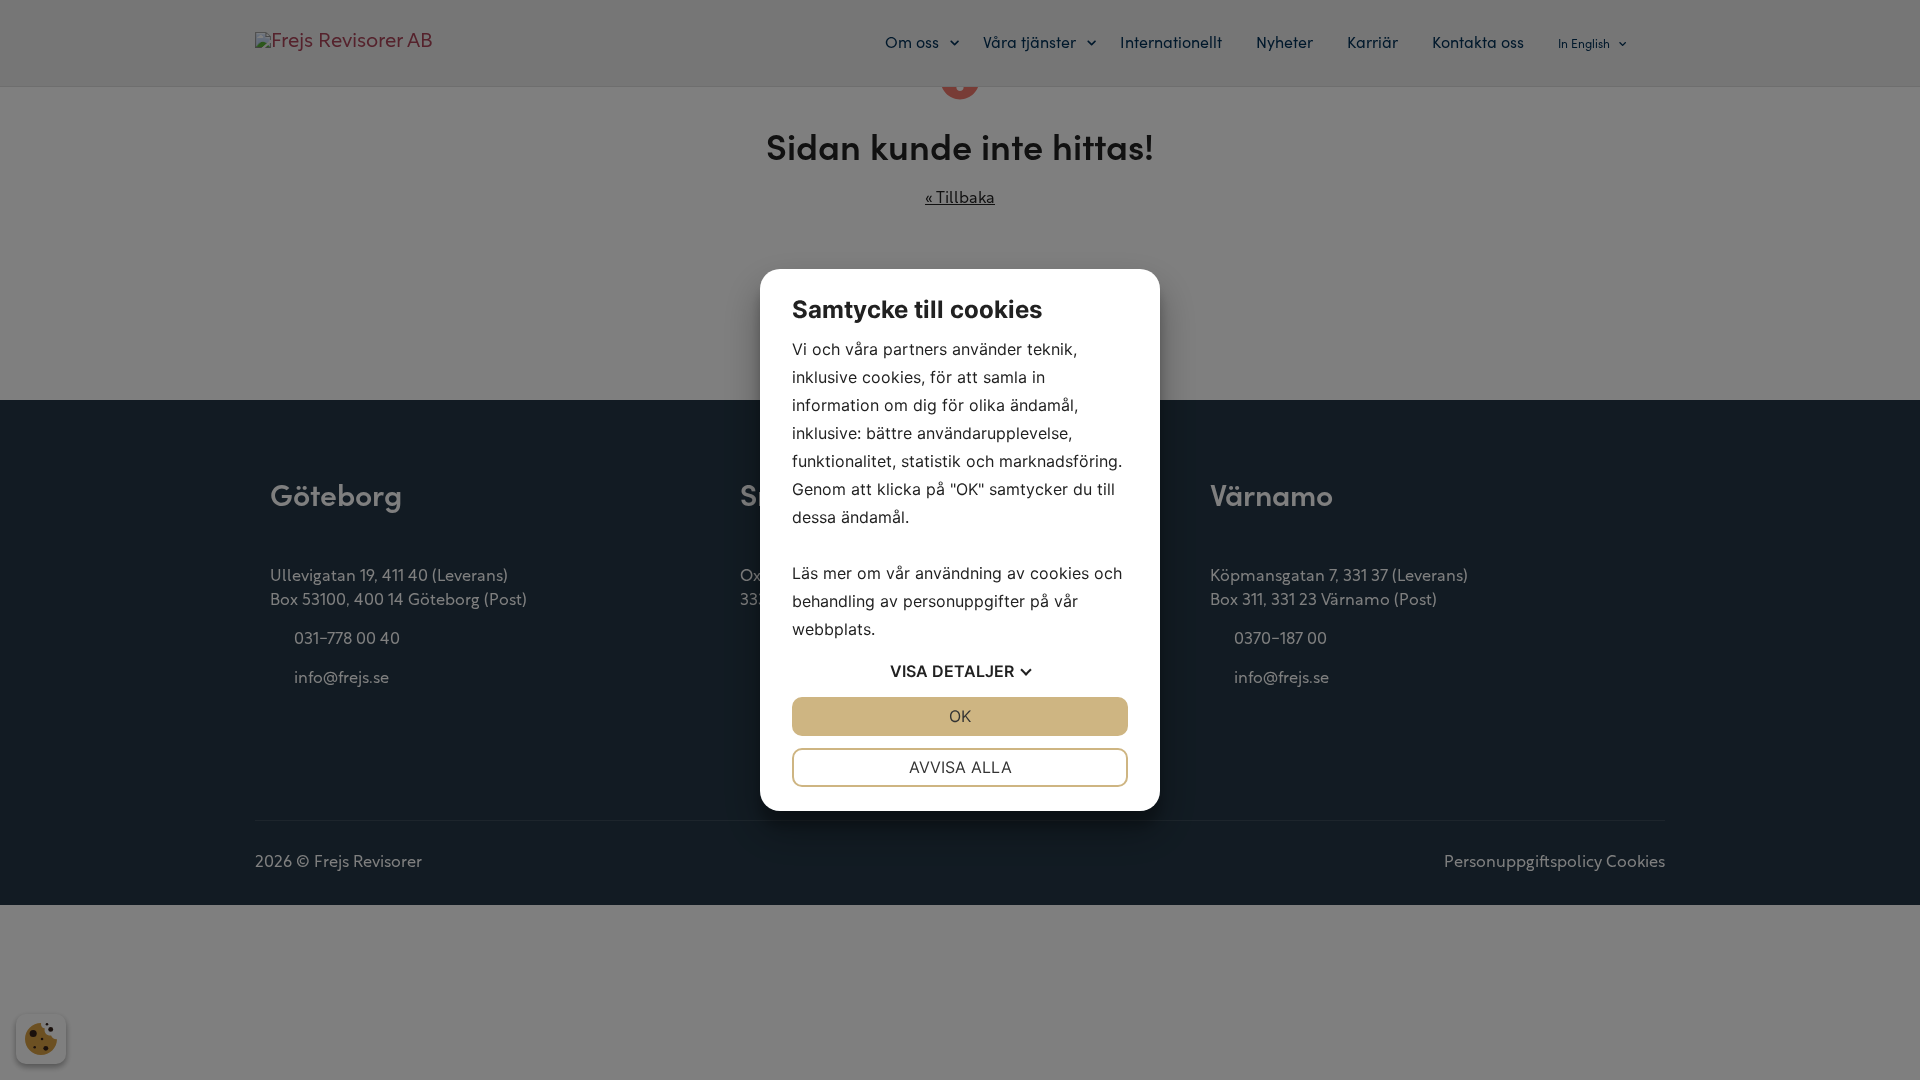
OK (960, 716)
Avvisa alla (960, 767)
